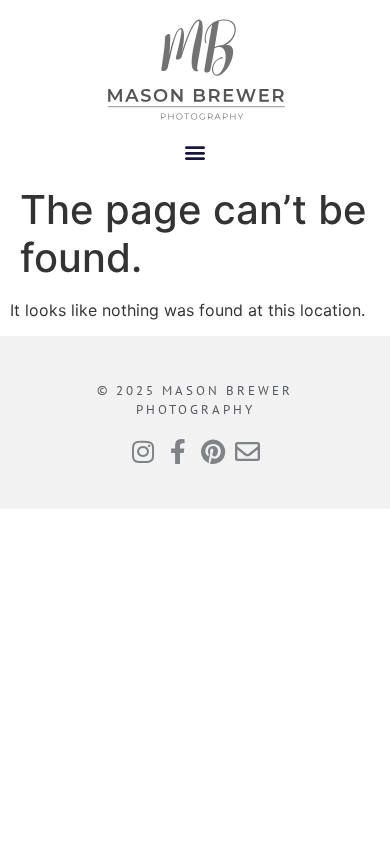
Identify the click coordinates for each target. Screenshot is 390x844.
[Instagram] (142, 451)
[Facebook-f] (177, 451)
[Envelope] (247, 451)
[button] (195, 151)
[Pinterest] (212, 451)
